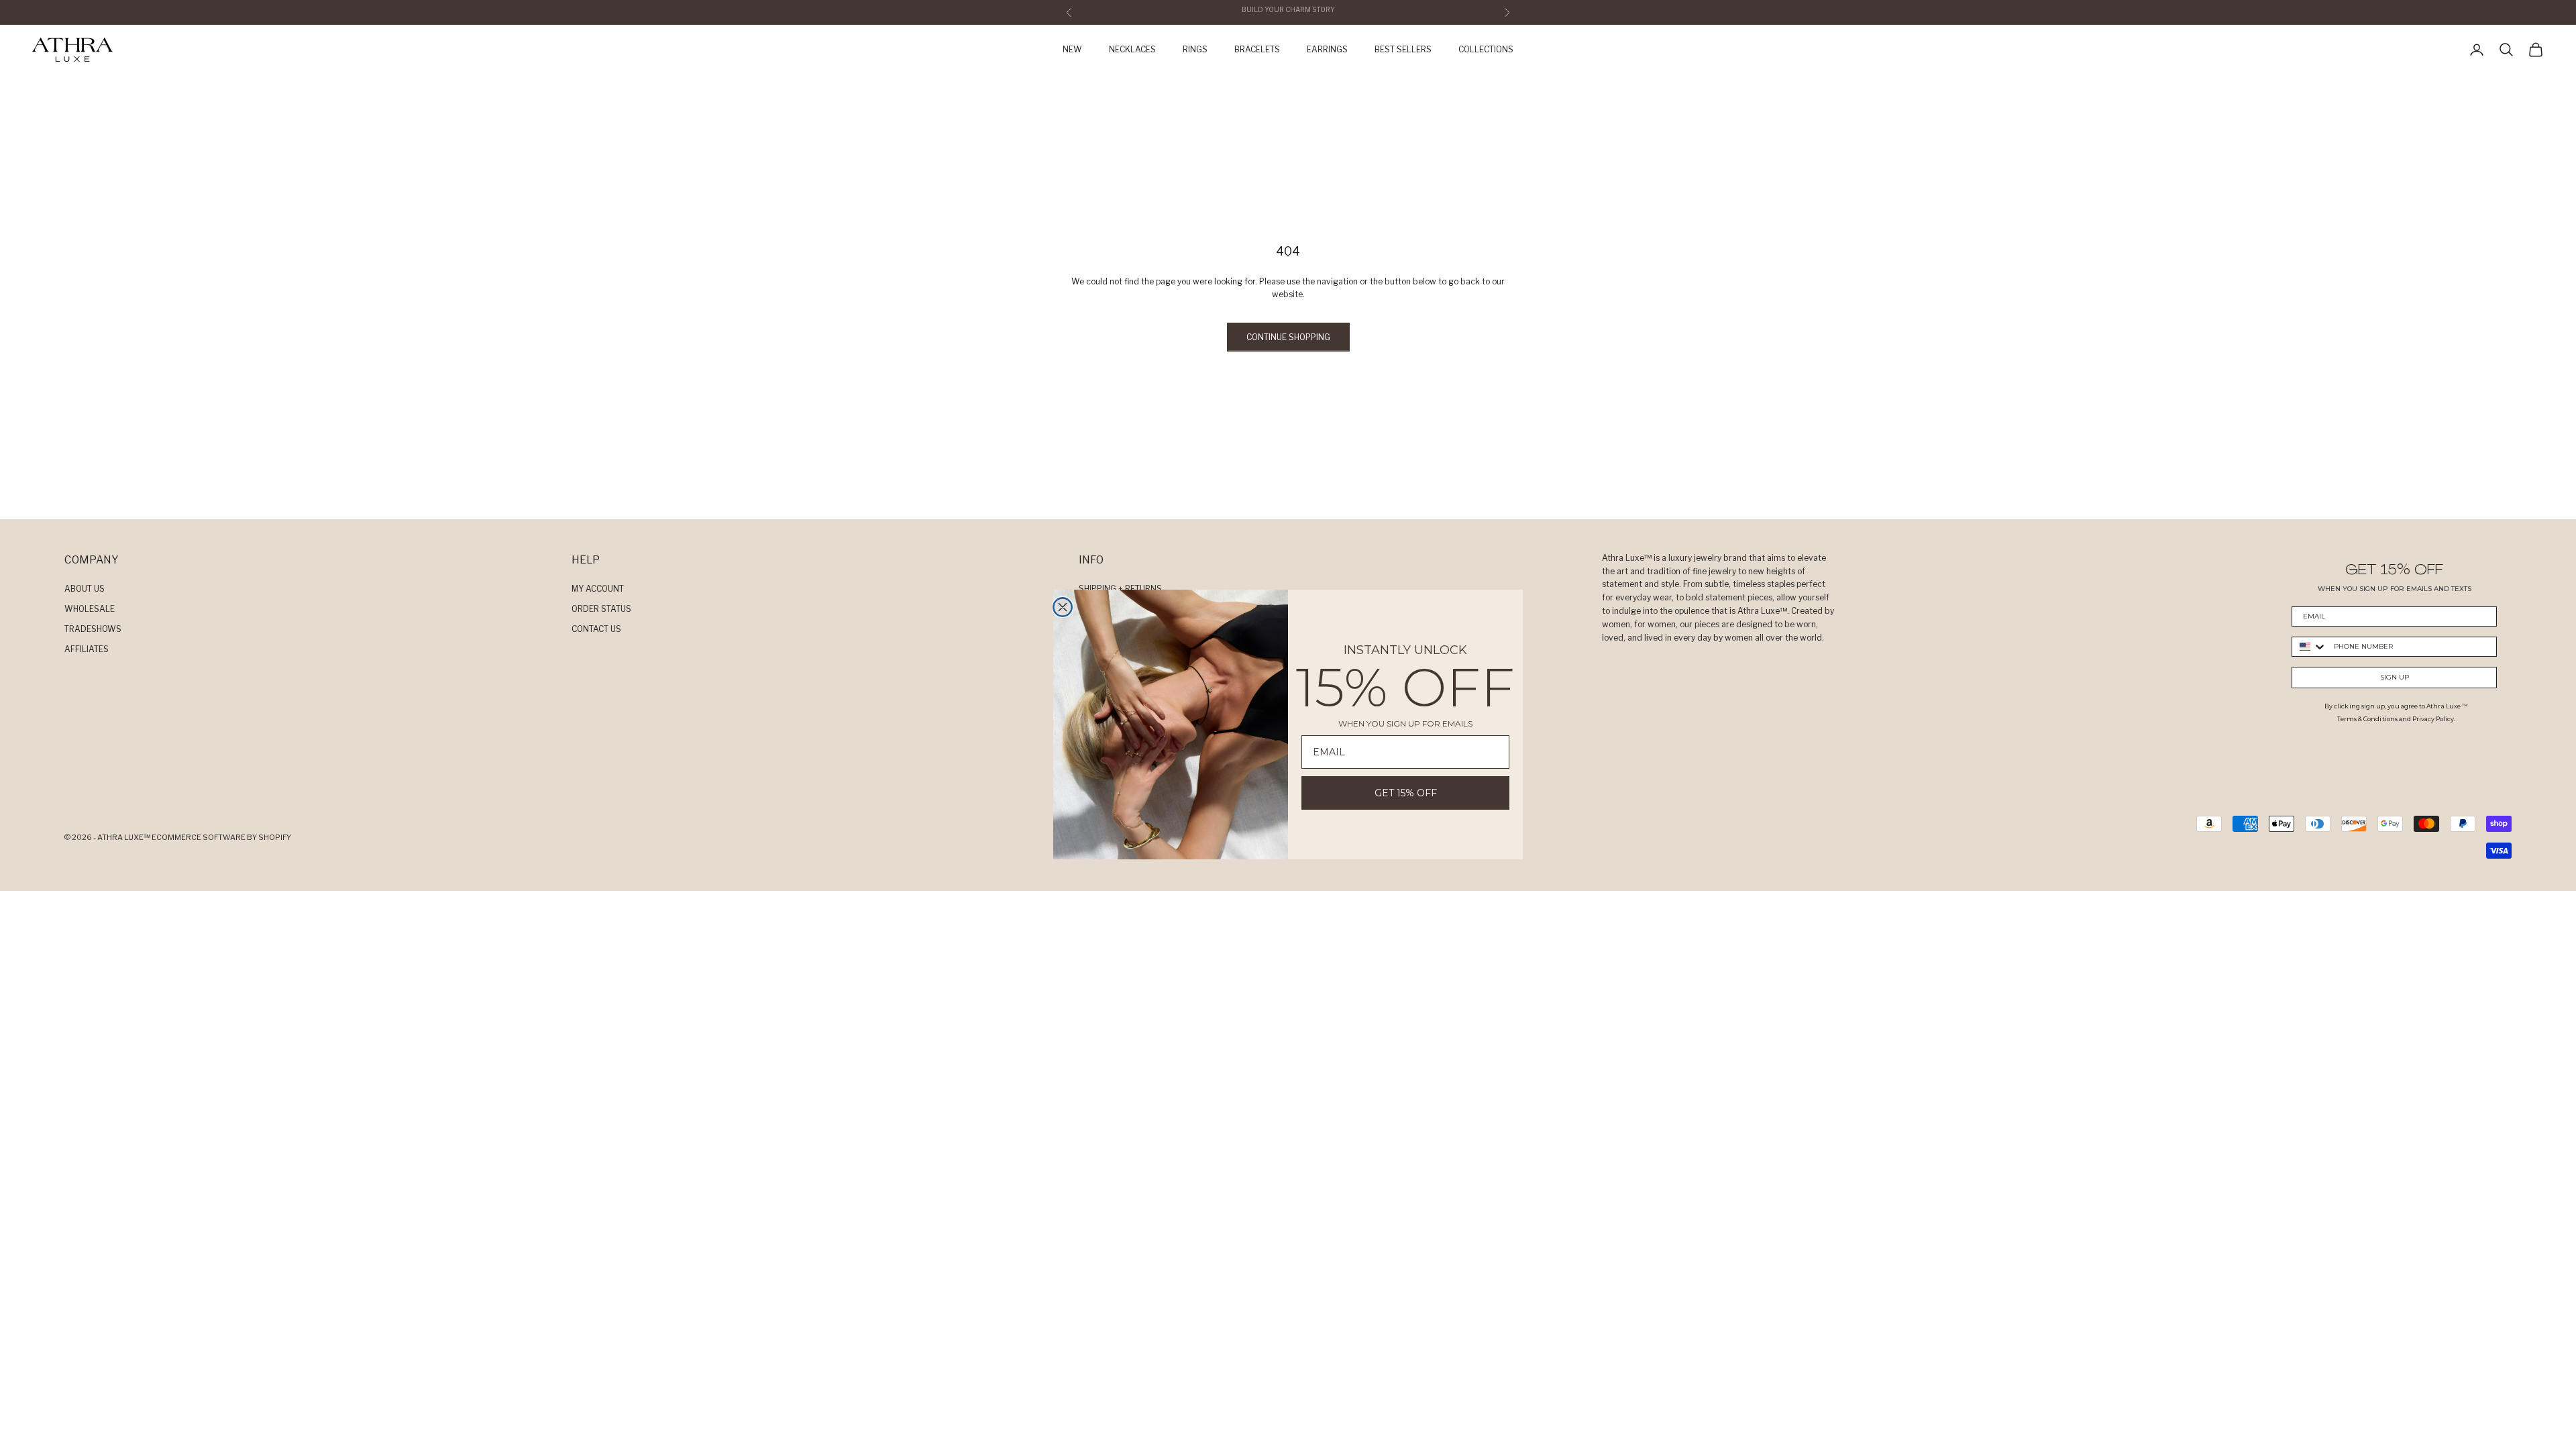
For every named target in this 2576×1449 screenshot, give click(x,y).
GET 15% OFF (1406, 793)
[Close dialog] (1063, 607)
